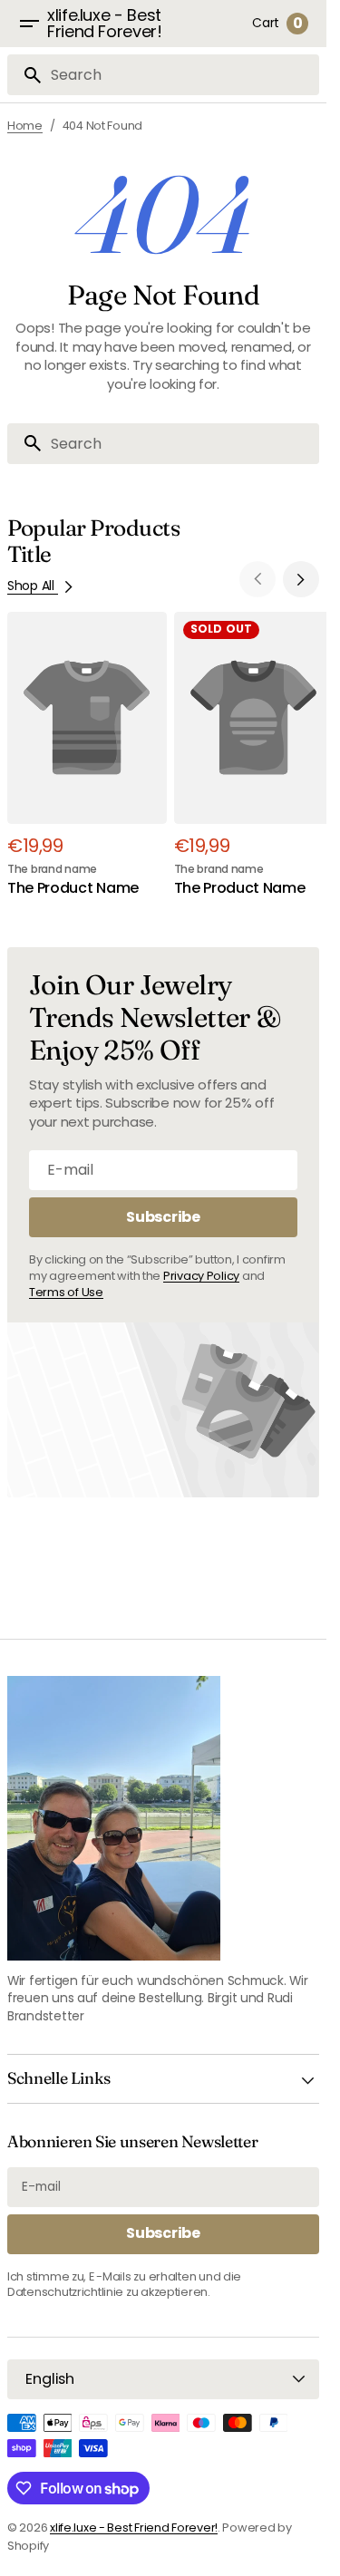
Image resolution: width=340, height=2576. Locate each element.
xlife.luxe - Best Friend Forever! (134, 2528)
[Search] (25, 75)
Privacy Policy (201, 1267)
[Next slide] (301, 579)
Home (25, 126)
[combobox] (181, 75)
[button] (29, 24)
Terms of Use (66, 1283)
